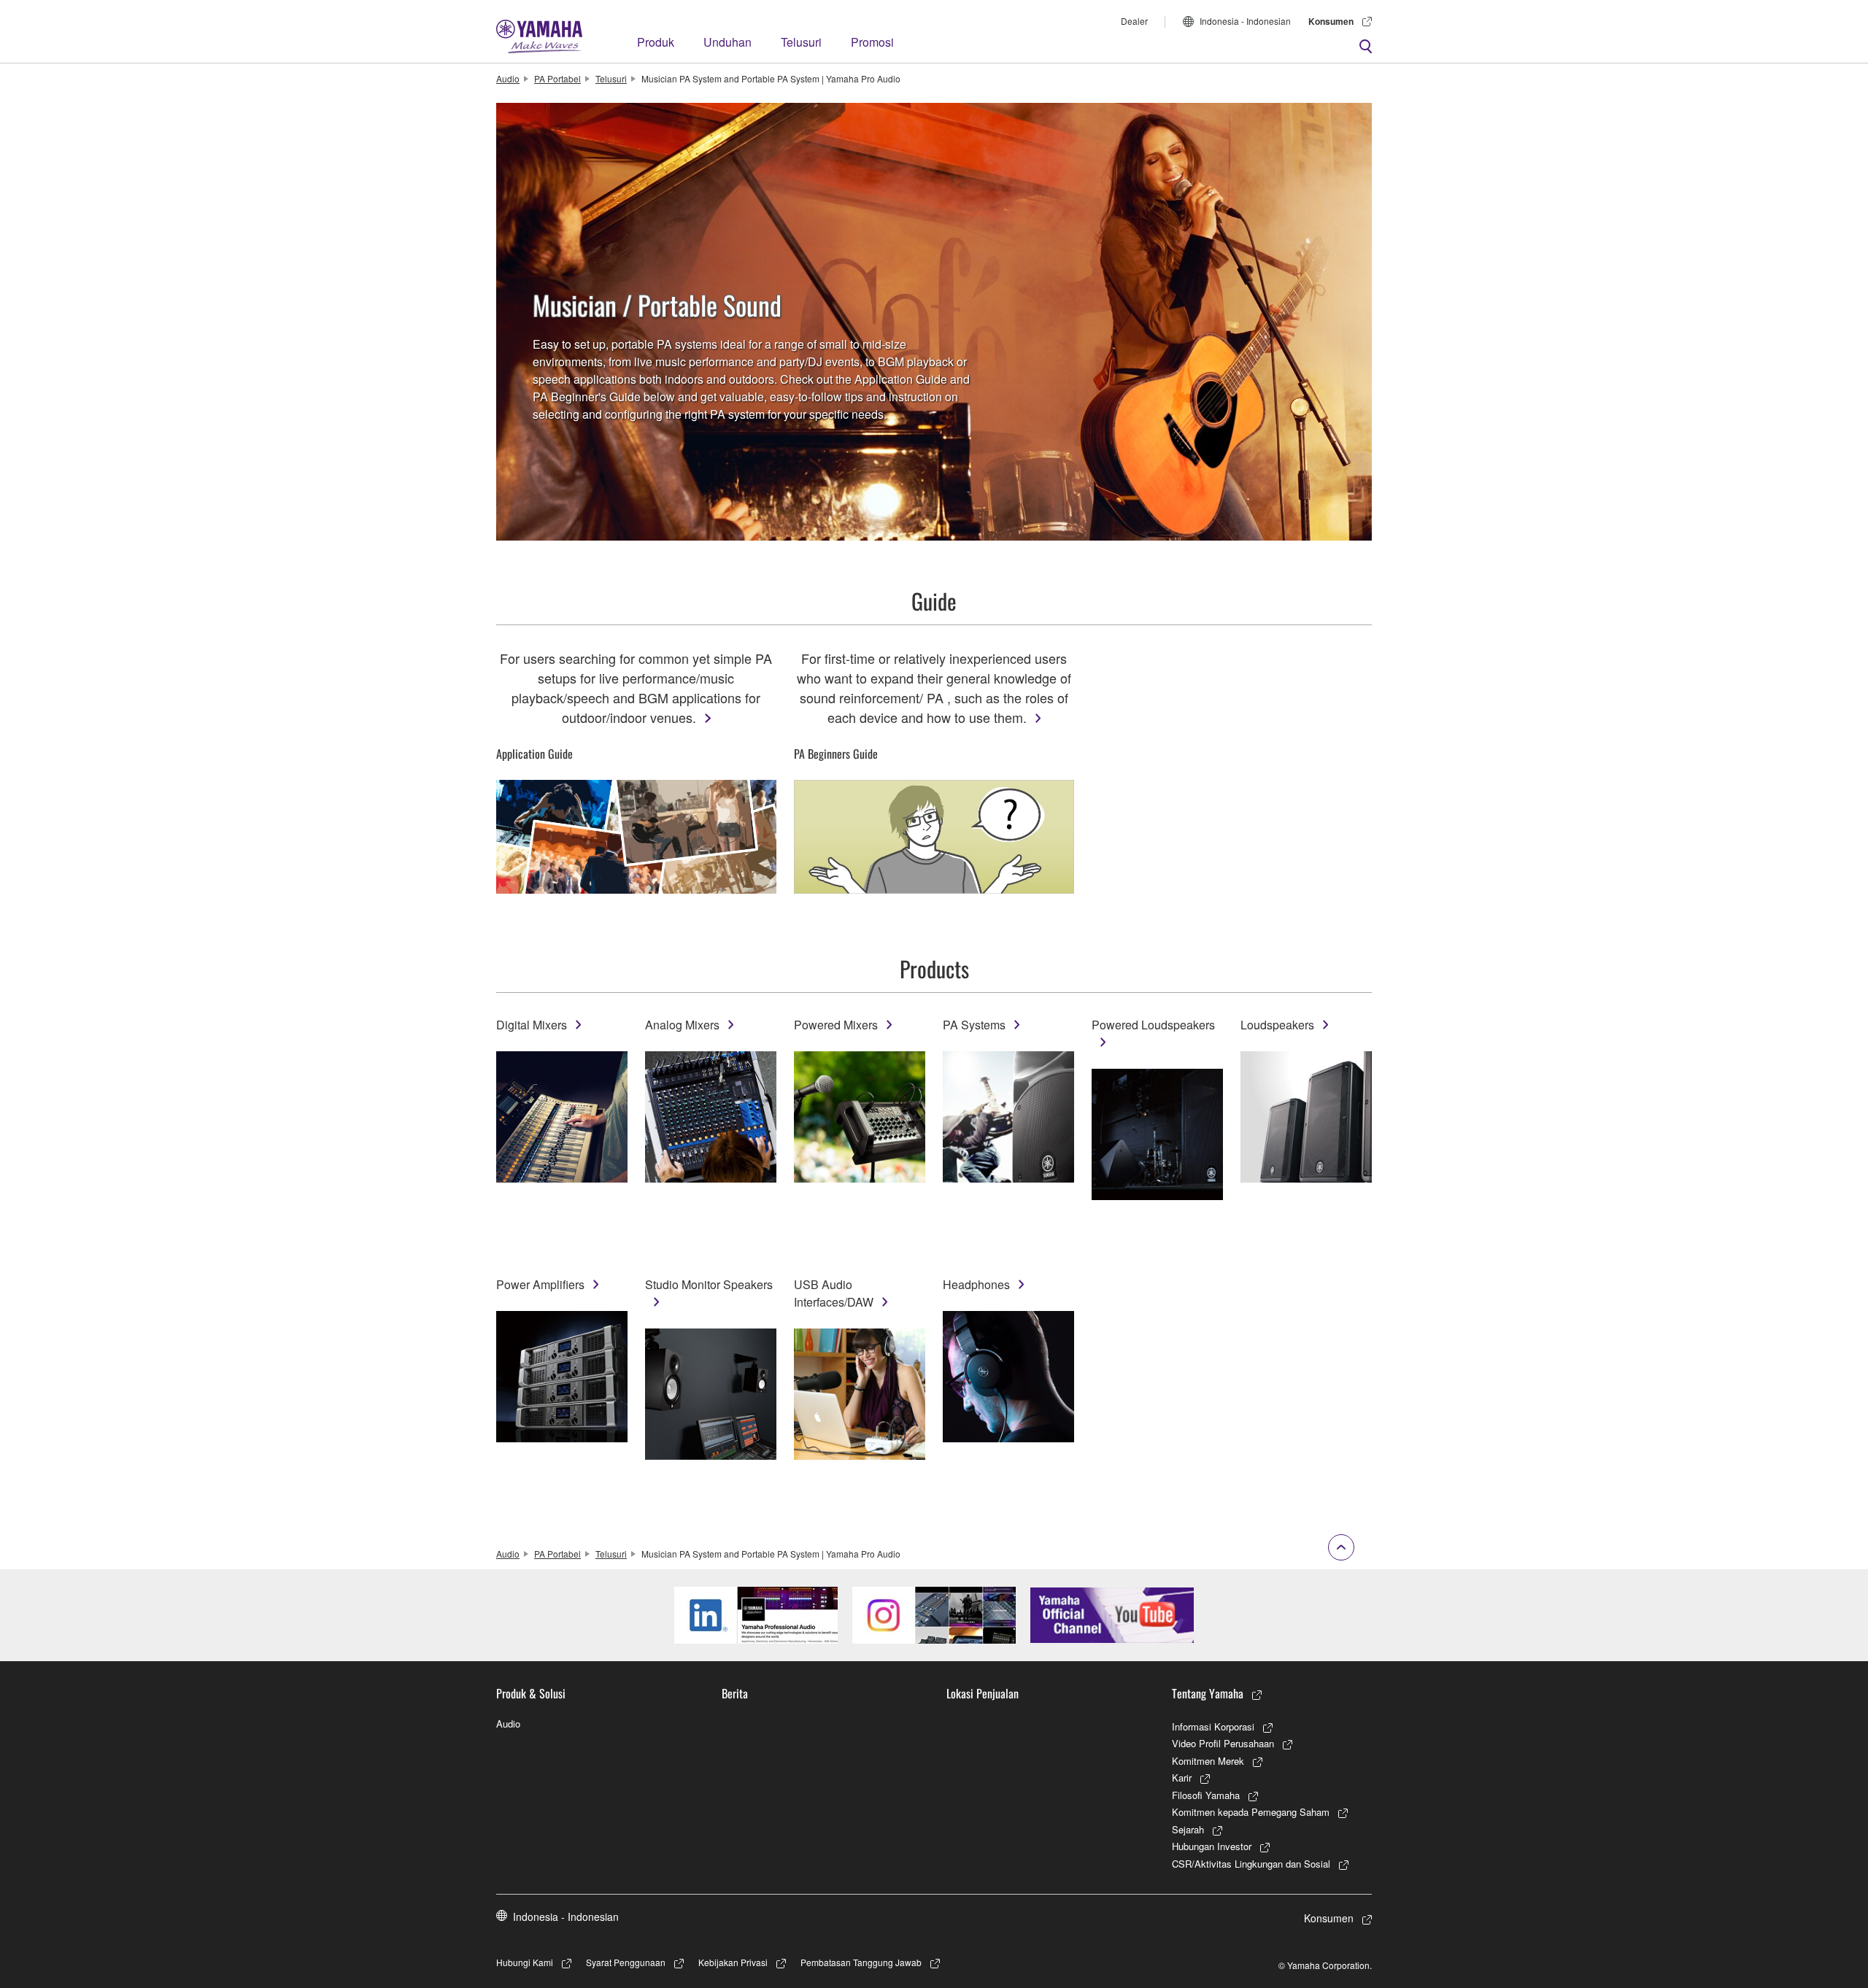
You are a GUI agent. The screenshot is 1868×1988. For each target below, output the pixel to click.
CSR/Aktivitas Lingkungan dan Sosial (1251, 1864)
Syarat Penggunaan (626, 1962)
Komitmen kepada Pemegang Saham (1251, 1812)
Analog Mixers (682, 1025)
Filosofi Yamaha (1206, 1795)
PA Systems (974, 1025)
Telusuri (801, 42)
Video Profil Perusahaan (1223, 1743)
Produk (656, 42)
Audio (508, 78)
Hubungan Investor (1212, 1846)
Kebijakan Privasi (733, 1962)
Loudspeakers (1277, 1025)
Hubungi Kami (525, 1962)
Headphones (976, 1284)
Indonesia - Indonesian (1245, 21)
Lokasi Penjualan (983, 1693)
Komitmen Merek (1208, 1761)
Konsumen (1331, 21)
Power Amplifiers (540, 1284)
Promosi (872, 42)
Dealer (1134, 21)
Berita (735, 1693)
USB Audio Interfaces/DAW (834, 1293)
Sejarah (1188, 1829)
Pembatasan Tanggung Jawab (861, 1962)
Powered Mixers (836, 1025)
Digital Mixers (532, 1025)
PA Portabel (557, 78)
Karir (1182, 1778)
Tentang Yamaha (1208, 1693)
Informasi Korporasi (1213, 1726)
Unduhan (727, 42)
